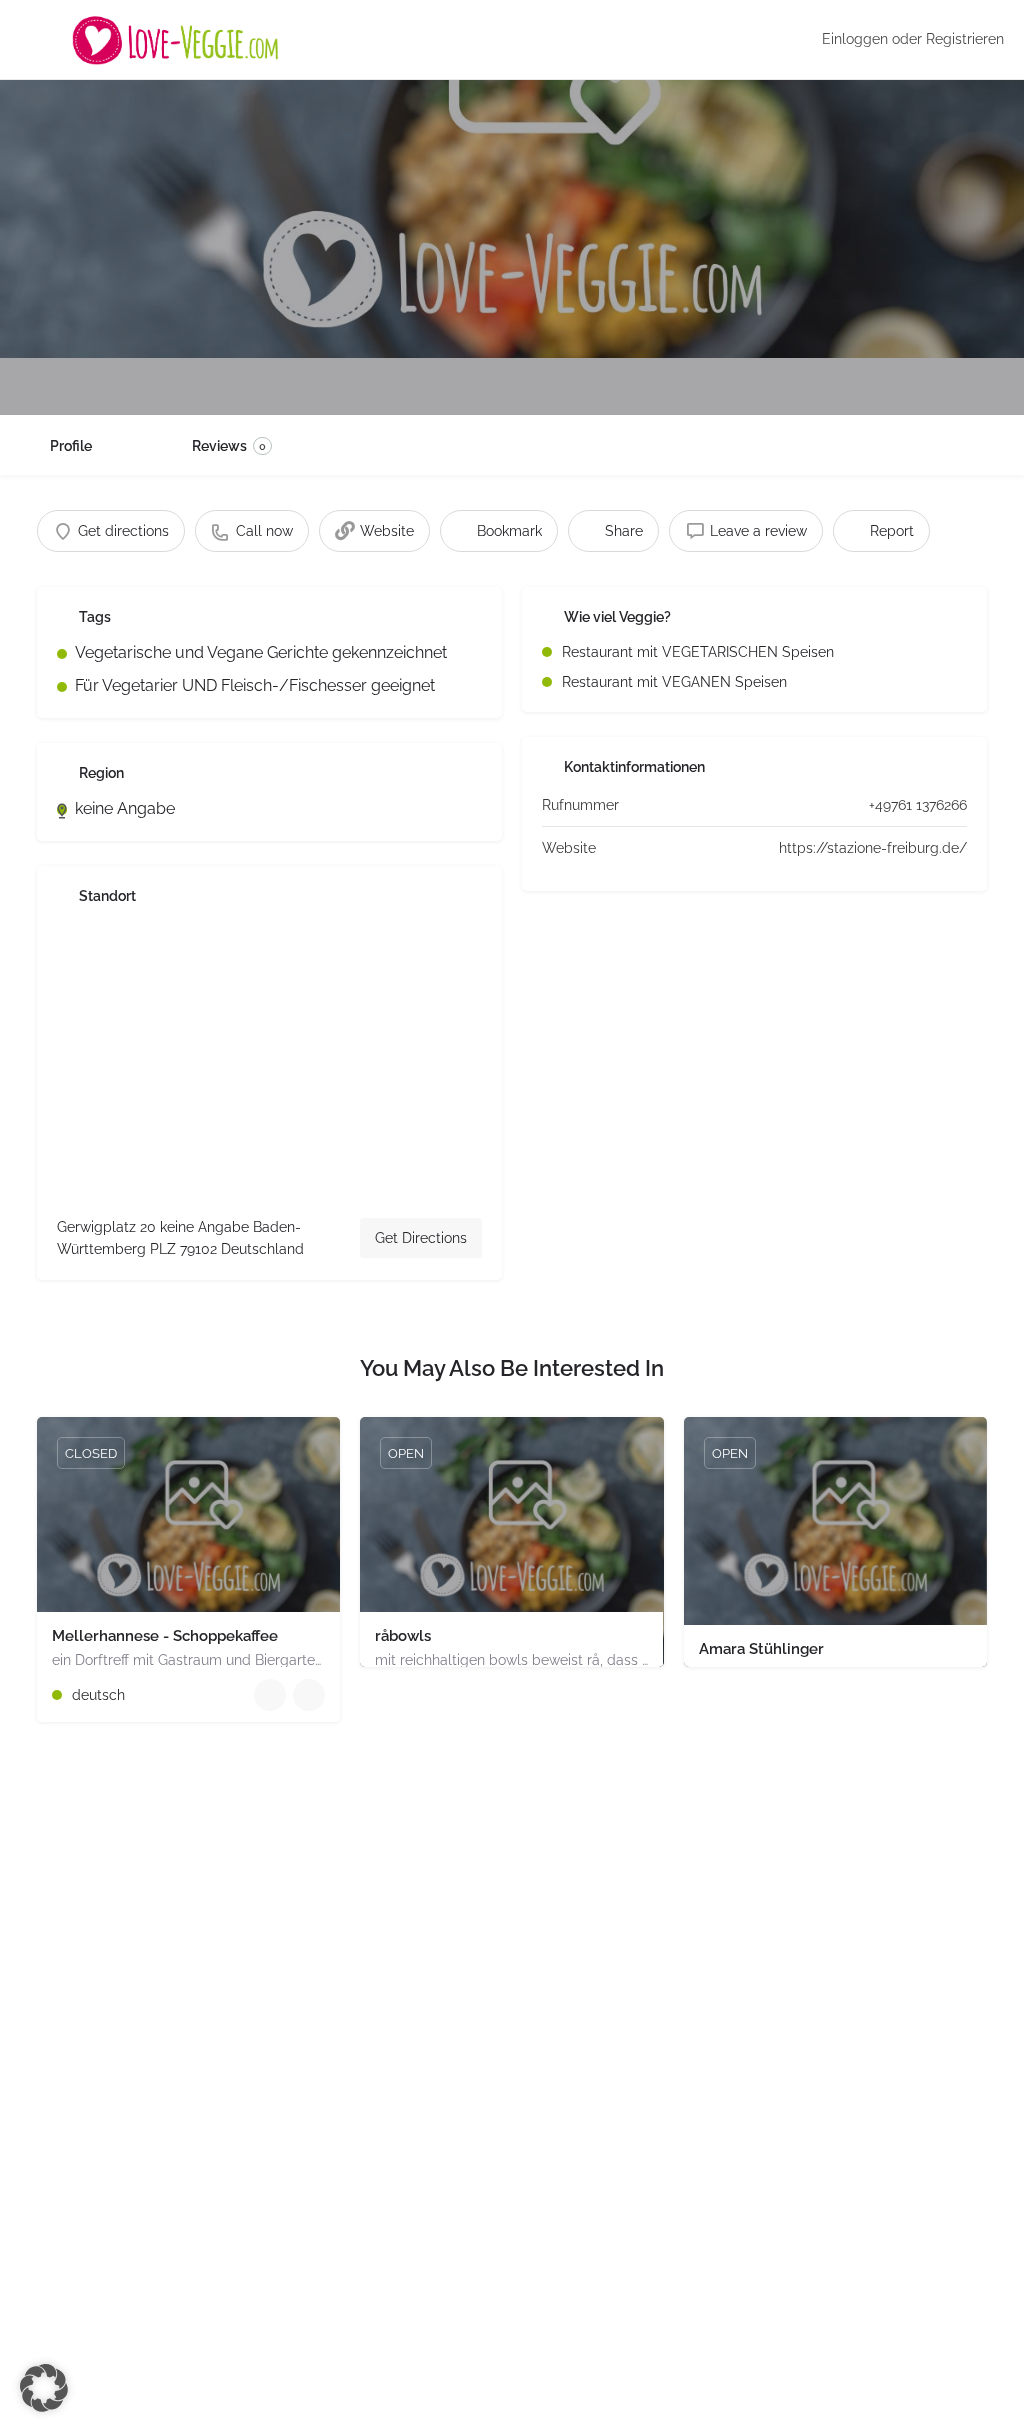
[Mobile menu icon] (31, 40)
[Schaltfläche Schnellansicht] (270, 1695)
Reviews (229, 446)
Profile (71, 446)
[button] (44, 2388)
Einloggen (855, 39)
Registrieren (965, 39)
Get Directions (421, 1238)
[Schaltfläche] (309, 1695)
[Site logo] (178, 40)
